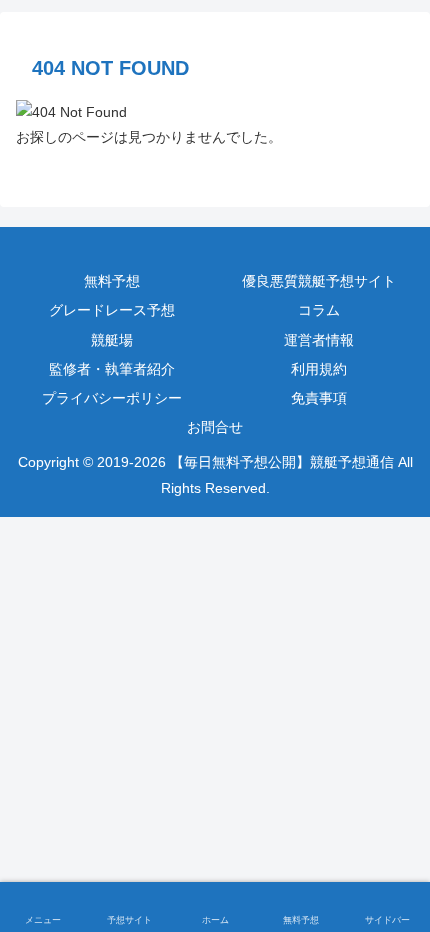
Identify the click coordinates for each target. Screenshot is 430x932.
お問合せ (215, 427)
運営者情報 (319, 340)
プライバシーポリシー (112, 398)
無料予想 (112, 281)
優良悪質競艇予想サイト (319, 281)
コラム (319, 310)
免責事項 (319, 398)
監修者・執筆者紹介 (112, 369)
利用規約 (319, 369)
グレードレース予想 (112, 310)
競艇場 (112, 340)
